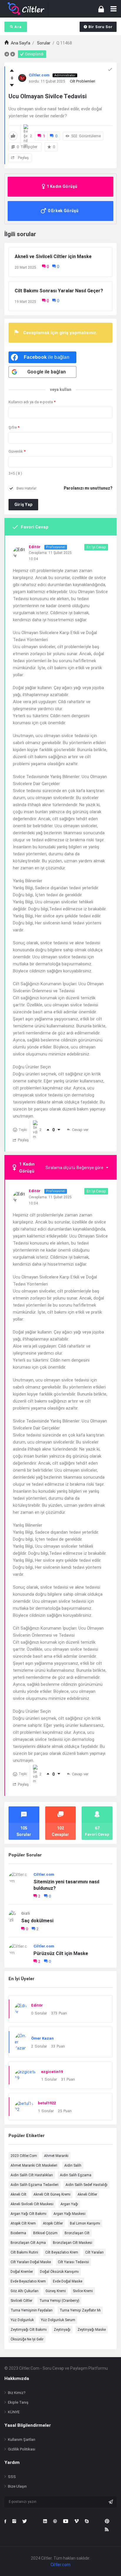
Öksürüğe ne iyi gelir (27, 2339)
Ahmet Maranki (56, 2156)
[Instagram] (14, 2521)
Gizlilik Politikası (22, 2449)
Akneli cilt (19, 2194)
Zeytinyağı (62, 2330)
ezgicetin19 (52, 2072)
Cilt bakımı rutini (24, 2252)
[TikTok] (35, 2521)
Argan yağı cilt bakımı (28, 2214)
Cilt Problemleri (83, 81)
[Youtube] (66, 2521)
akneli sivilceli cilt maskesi (32, 2204)
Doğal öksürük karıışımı (59, 2272)
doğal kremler (22, 2272)
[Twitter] (25, 2521)
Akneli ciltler (87, 2194)
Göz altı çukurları (25, 2291)
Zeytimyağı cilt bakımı (29, 2330)
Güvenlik (17, 451)
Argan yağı (69, 2204)
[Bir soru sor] (109, 2561)
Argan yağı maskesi (69, 2214)
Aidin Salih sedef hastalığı (86, 2185)
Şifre (14, 427)
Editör (37, 2005)
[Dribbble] (55, 2521)
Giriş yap (23, 504)
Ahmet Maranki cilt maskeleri (34, 2165)
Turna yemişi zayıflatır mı (80, 2310)
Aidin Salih (73, 2165)
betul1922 (47, 2103)
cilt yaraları (94, 2252)
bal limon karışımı (85, 2223)
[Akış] (107, 2529)
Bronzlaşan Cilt (77, 2233)
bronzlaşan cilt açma (28, 2243)
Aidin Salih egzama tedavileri (35, 2185)
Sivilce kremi (83, 2291)
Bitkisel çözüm (45, 2233)
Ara (18, 27)
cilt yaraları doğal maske (31, 2262)
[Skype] (87, 2521)
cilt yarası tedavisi (73, 2262)
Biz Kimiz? (17, 2393)
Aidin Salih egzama (76, 2175)
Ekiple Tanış (18, 2402)
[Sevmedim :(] (12, 85)
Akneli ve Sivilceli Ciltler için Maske (53, 256)
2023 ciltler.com (24, 2156)
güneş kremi (56, 2291)
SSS (12, 2477)
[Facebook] (5, 2521)
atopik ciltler (53, 2223)
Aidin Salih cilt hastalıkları (32, 2175)
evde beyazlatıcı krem (28, 2281)
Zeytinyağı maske (92, 2330)
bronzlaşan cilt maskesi (73, 2243)
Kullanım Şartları (22, 2439)
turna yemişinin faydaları (32, 2310)
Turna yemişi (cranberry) (59, 2301)
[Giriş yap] (101, 9)
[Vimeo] (77, 2521)
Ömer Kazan (42, 2038)
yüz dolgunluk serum (58, 2320)
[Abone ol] (111, 2502)
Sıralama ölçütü (74, 1168)
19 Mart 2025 (25, 302)
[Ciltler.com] (26, 9)
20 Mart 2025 (25, 267)
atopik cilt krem (23, 2223)
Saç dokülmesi (37, 1921)
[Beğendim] (12, 71)
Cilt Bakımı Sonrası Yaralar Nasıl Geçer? (59, 291)
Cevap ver (80, 1130)
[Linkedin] (45, 2521)
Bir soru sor (100, 27)
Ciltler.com (44, 1874)
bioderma (18, 2233)
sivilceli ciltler (21, 2301)
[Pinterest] (107, 2521)
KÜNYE (14, 2412)
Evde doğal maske (68, 2281)
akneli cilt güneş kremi (52, 2194)
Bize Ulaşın (17, 2486)
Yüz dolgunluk (22, 2320)
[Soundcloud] (97, 2521)
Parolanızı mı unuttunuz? (88, 488)
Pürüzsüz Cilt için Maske (61, 1953)
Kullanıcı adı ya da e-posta (32, 402)
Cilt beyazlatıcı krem (62, 2252)
